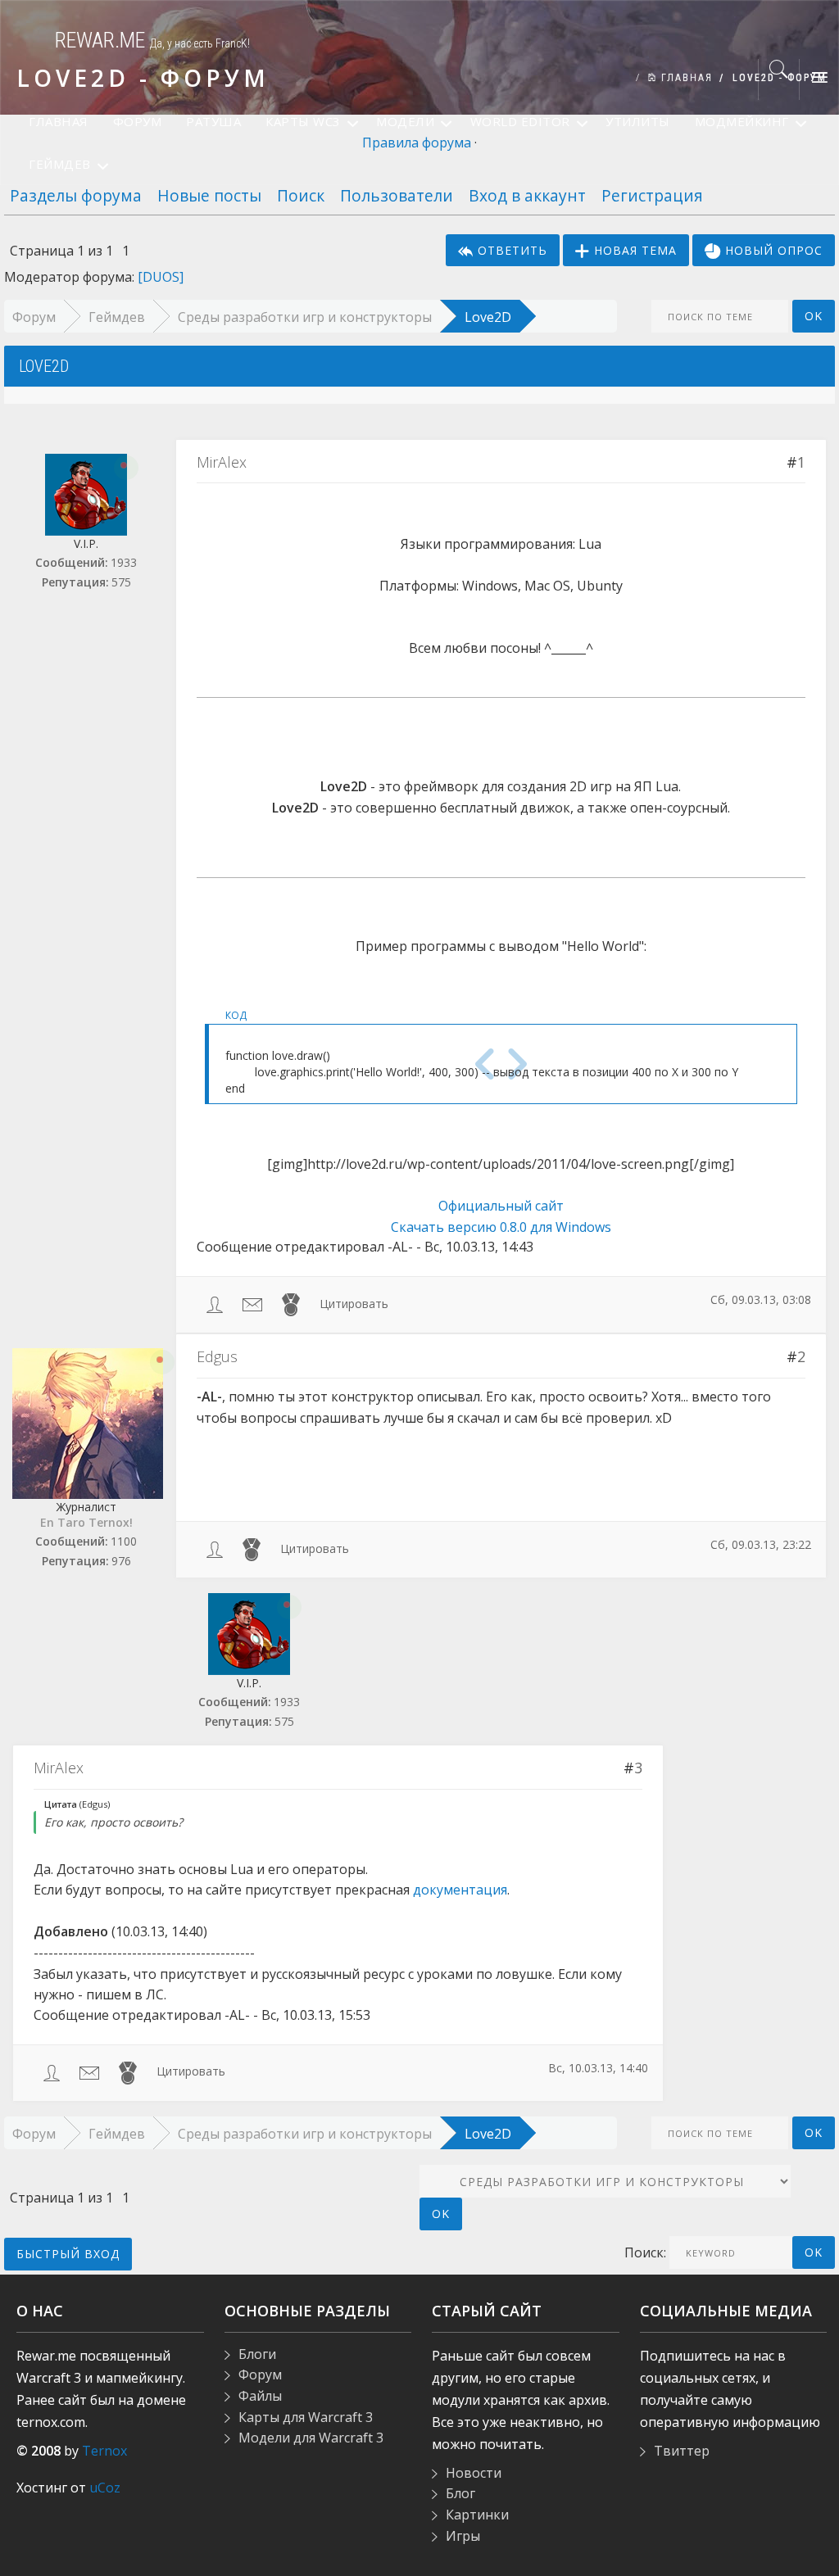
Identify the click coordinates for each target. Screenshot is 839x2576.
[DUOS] (161, 277)
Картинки (477, 2515)
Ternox (104, 2451)
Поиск (301, 195)
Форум (34, 317)
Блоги (257, 2354)
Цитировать (354, 1304)
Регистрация (652, 195)
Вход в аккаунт (527, 195)
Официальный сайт (501, 1206)
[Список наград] (291, 1304)
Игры (463, 2536)
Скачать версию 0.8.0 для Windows (501, 1227)
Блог (460, 2493)
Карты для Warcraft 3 (306, 2417)
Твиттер (682, 2451)
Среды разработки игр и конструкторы (305, 317)
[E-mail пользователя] (252, 1304)
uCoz (105, 2488)
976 (121, 1561)
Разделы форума (76, 195)
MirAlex (222, 462)
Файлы (260, 2396)
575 (121, 582)
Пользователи (397, 195)
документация (460, 1890)
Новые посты (209, 195)
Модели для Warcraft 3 (311, 2438)
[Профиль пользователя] (215, 1304)
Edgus (217, 1356)
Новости (474, 2473)
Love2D (488, 317)
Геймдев (117, 317)
